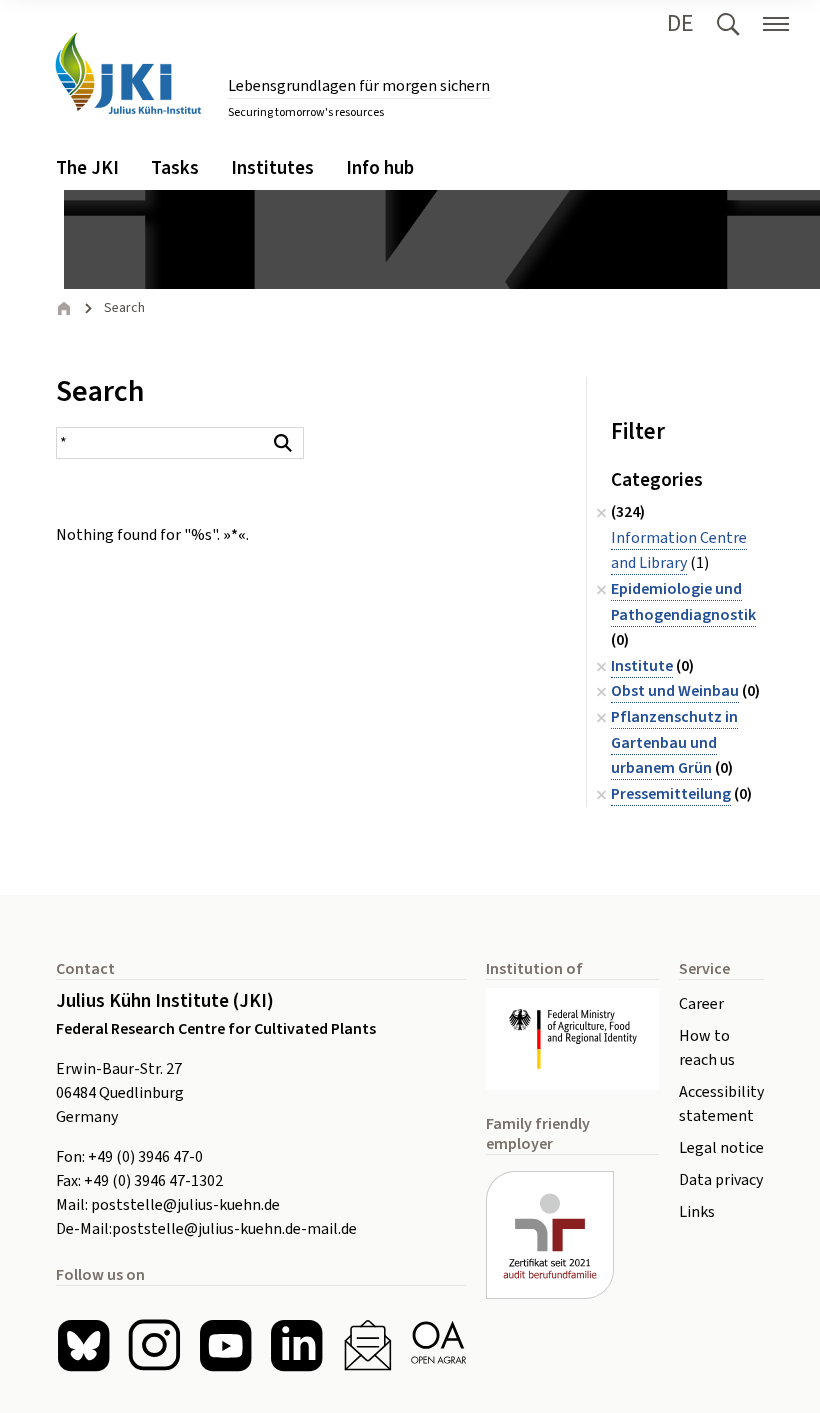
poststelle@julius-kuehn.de (185, 1205)
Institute (642, 666)
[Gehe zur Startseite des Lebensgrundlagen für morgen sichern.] (128, 73)
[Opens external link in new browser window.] (572, 1038)
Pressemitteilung (671, 794)
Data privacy (721, 1180)
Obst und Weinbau (675, 691)
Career (701, 1004)
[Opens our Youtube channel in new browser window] (225, 1345)
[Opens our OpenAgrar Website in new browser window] (438, 1345)
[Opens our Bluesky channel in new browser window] (83, 1345)
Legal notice (721, 1148)
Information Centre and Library (679, 551)
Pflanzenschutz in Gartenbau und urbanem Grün (674, 742)
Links (697, 1212)
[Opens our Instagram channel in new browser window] (154, 1345)
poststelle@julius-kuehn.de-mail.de (234, 1229)
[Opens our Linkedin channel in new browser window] (296, 1345)
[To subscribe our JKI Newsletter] (367, 1345)
